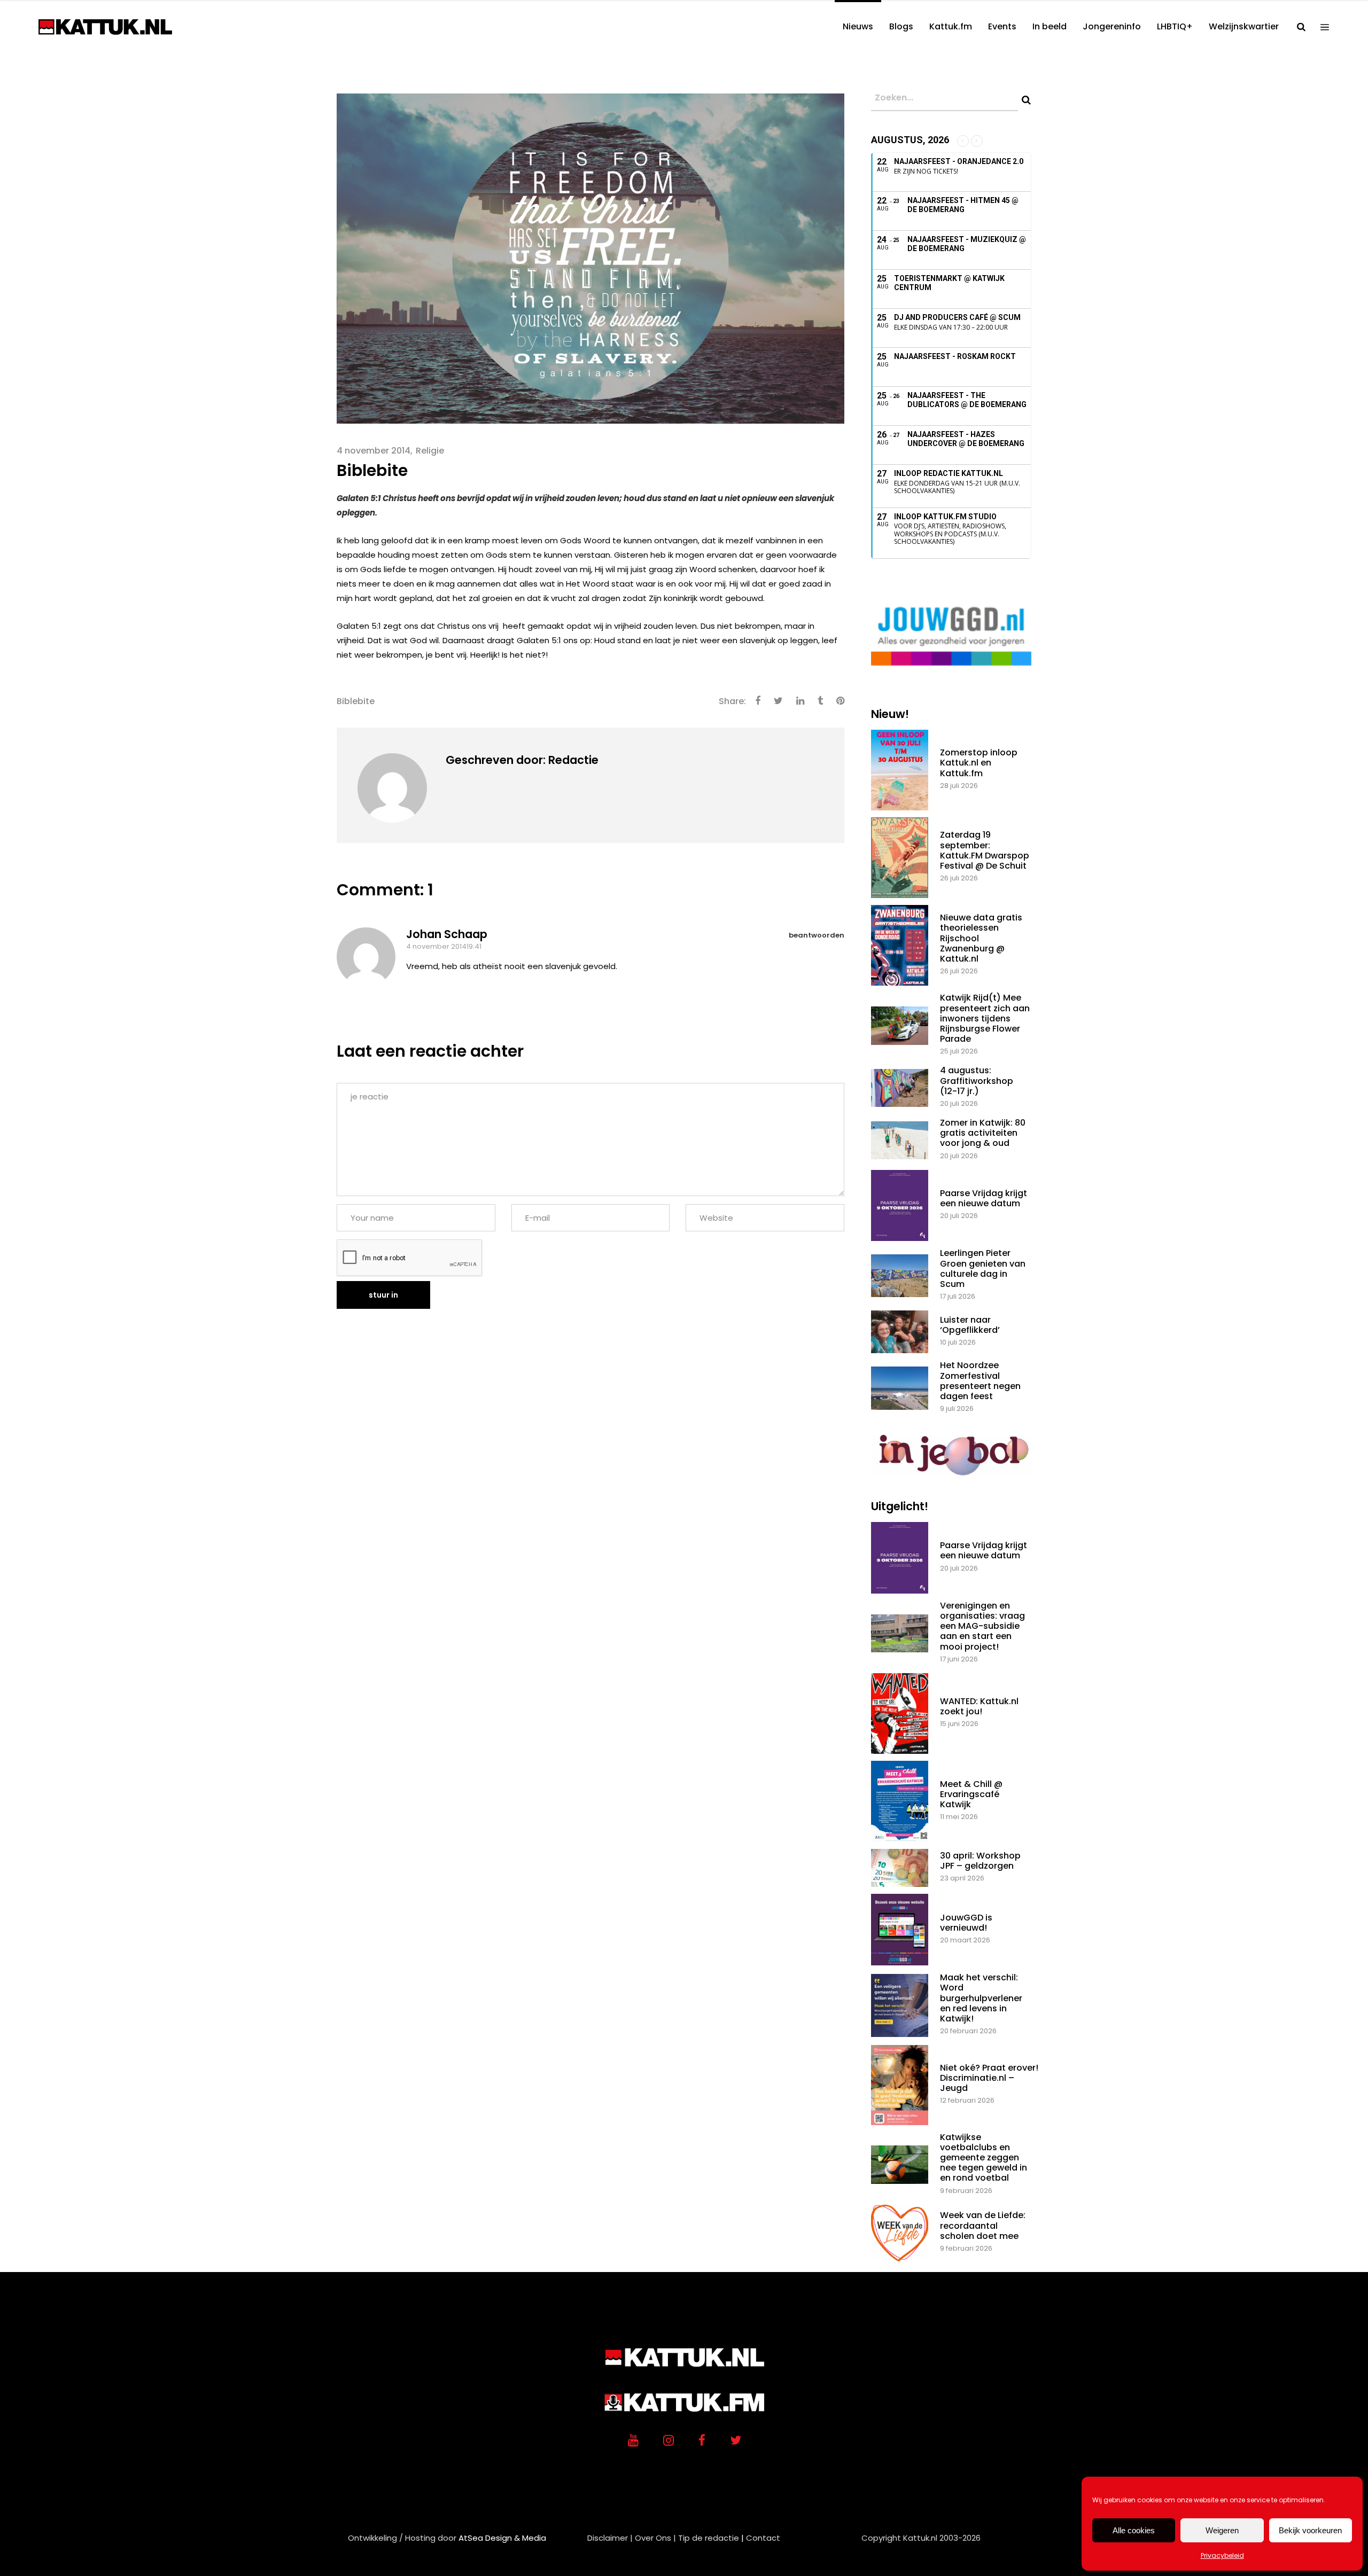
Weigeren (1222, 2530)
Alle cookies (1134, 2530)
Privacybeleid (1222, 2555)
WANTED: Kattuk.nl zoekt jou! (979, 1706)
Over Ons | (655, 2538)
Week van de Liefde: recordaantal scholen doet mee (983, 2225)
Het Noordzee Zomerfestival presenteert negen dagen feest (980, 1381)
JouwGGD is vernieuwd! (966, 1923)
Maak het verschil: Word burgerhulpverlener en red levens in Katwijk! (981, 1998)
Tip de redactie (709, 2538)
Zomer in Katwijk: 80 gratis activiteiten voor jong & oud (983, 1133)
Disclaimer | (610, 2538)
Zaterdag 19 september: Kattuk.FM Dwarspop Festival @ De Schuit (985, 850)
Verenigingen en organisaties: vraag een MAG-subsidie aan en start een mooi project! (982, 1626)
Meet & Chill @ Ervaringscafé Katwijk (971, 1794)
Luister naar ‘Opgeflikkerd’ (970, 1325)
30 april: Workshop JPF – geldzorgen (980, 1861)
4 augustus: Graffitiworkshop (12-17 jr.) (977, 1080)
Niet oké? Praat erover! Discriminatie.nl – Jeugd (989, 2078)
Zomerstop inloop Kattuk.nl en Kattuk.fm (979, 763)
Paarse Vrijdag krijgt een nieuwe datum (984, 1198)
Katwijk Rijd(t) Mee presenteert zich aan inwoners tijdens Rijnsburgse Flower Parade (985, 1018)
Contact (763, 2538)
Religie (430, 451)
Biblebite (356, 701)
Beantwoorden (817, 935)
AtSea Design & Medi (500, 2538)
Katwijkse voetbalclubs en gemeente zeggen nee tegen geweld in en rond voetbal (984, 2158)
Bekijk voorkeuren (1310, 2530)
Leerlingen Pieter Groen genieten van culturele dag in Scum (983, 1269)
